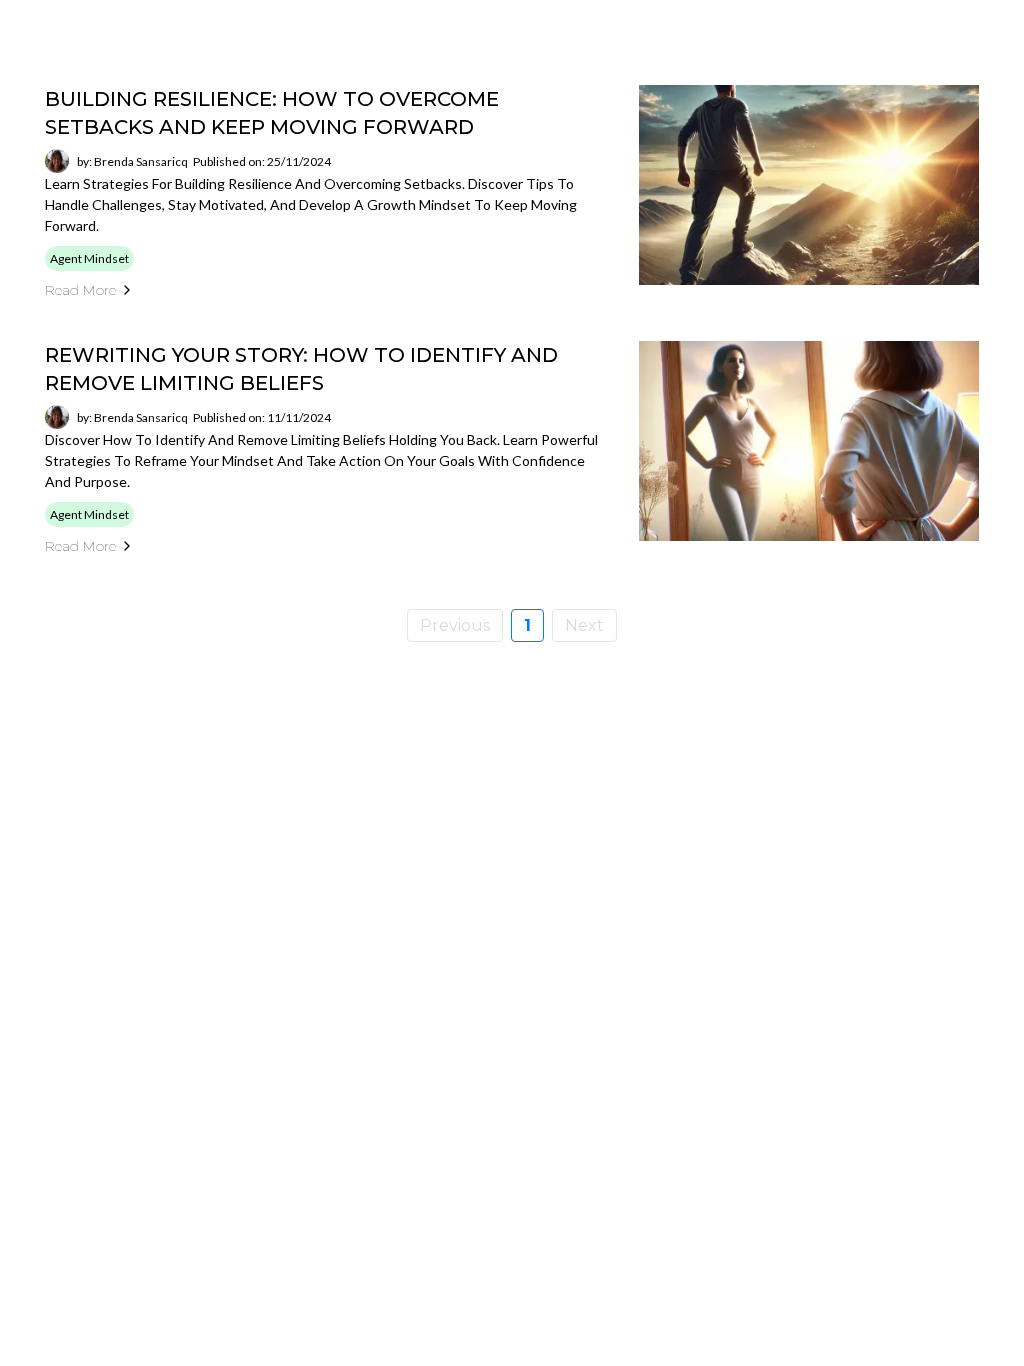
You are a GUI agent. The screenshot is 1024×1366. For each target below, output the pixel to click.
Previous (455, 625)
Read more (80, 290)
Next (584, 625)
